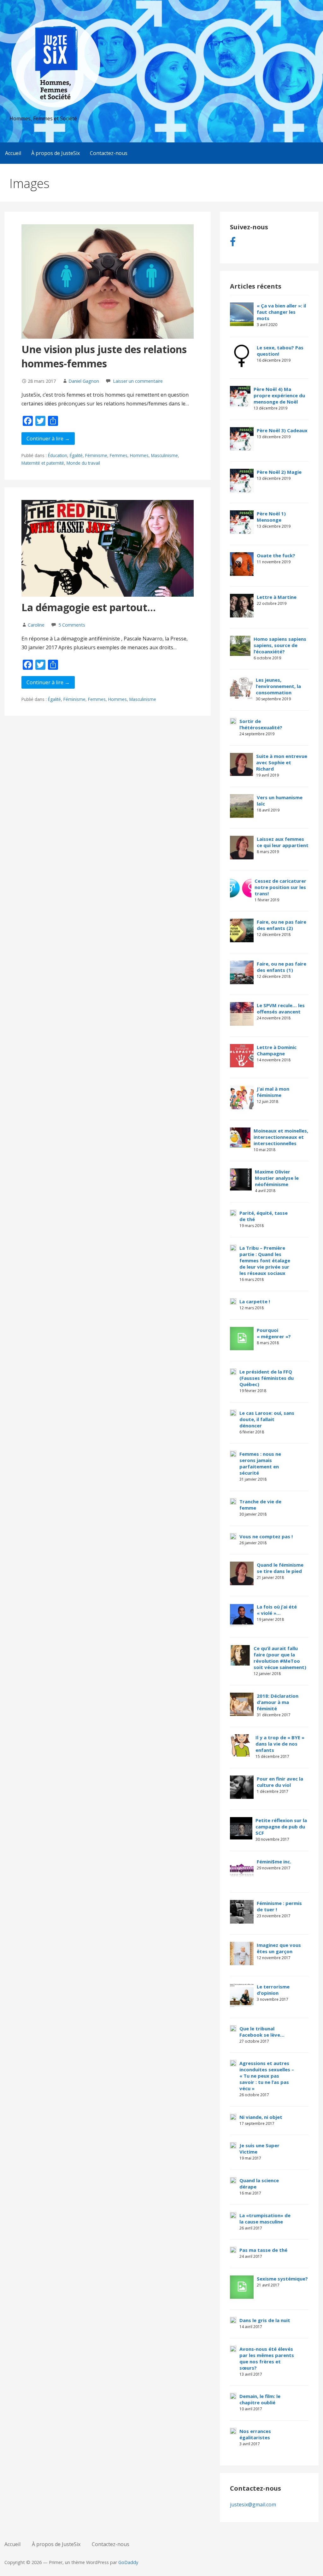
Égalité (76, 455)
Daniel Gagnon (84, 381)
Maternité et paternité (43, 463)
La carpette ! (255, 1301)
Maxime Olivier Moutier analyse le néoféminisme (277, 1178)
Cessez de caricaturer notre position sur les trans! (280, 887)
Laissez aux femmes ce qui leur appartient (283, 842)
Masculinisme (164, 455)
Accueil (13, 153)
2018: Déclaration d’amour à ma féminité (278, 1702)
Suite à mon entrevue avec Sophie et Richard (282, 762)
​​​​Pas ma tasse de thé (263, 2250)
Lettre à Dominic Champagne (277, 1050)
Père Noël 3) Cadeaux (282, 430)
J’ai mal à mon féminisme (273, 1092)
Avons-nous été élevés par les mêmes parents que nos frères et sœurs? (267, 2358)
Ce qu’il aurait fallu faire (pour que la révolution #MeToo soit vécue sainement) (280, 1658)
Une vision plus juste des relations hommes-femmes (104, 356)
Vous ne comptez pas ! (266, 1536)
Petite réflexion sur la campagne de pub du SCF (281, 1827)
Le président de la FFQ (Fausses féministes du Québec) (267, 1378)
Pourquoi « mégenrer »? (274, 1333)
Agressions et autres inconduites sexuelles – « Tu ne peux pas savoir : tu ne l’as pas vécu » (267, 2076)
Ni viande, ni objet (261, 2117)
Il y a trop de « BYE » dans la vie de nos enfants (280, 1744)
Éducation (58, 455)
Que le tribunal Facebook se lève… (262, 2032)
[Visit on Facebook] (233, 244)
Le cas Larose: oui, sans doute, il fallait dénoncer (267, 1419)
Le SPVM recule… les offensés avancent (281, 1008)
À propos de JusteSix (56, 153)
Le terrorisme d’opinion (273, 1990)
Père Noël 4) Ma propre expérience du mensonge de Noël (279, 395)
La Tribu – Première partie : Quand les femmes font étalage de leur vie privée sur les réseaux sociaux (265, 1260)
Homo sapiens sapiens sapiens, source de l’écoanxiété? (280, 645)
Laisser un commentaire (138, 381)
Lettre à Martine (277, 597)
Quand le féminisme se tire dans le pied (280, 1568)
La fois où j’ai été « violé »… (277, 1610)
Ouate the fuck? (276, 555)
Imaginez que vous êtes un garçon (279, 1948)
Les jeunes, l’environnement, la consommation (278, 686)
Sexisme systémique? (282, 2279)
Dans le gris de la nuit (265, 2320)
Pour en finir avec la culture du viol (280, 1782)
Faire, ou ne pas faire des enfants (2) (282, 925)
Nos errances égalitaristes (255, 2434)
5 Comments (72, 625)
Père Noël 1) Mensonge (271, 517)
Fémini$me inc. (274, 1862)
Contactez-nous (109, 153)
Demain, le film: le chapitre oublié (260, 2399)
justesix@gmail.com (253, 2504)
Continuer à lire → (48, 439)
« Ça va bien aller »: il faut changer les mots (281, 312)
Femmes (119, 455)
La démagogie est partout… (89, 607)
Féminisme (96, 455)
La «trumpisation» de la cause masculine (265, 2218)
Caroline (36, 625)
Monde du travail (83, 463)
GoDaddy (128, 2562)
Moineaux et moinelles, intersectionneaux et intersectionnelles (281, 1137)
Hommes (139, 455)
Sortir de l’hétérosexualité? (261, 724)
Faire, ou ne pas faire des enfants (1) (282, 967)
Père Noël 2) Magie (279, 472)
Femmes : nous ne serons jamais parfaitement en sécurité (260, 1463)
